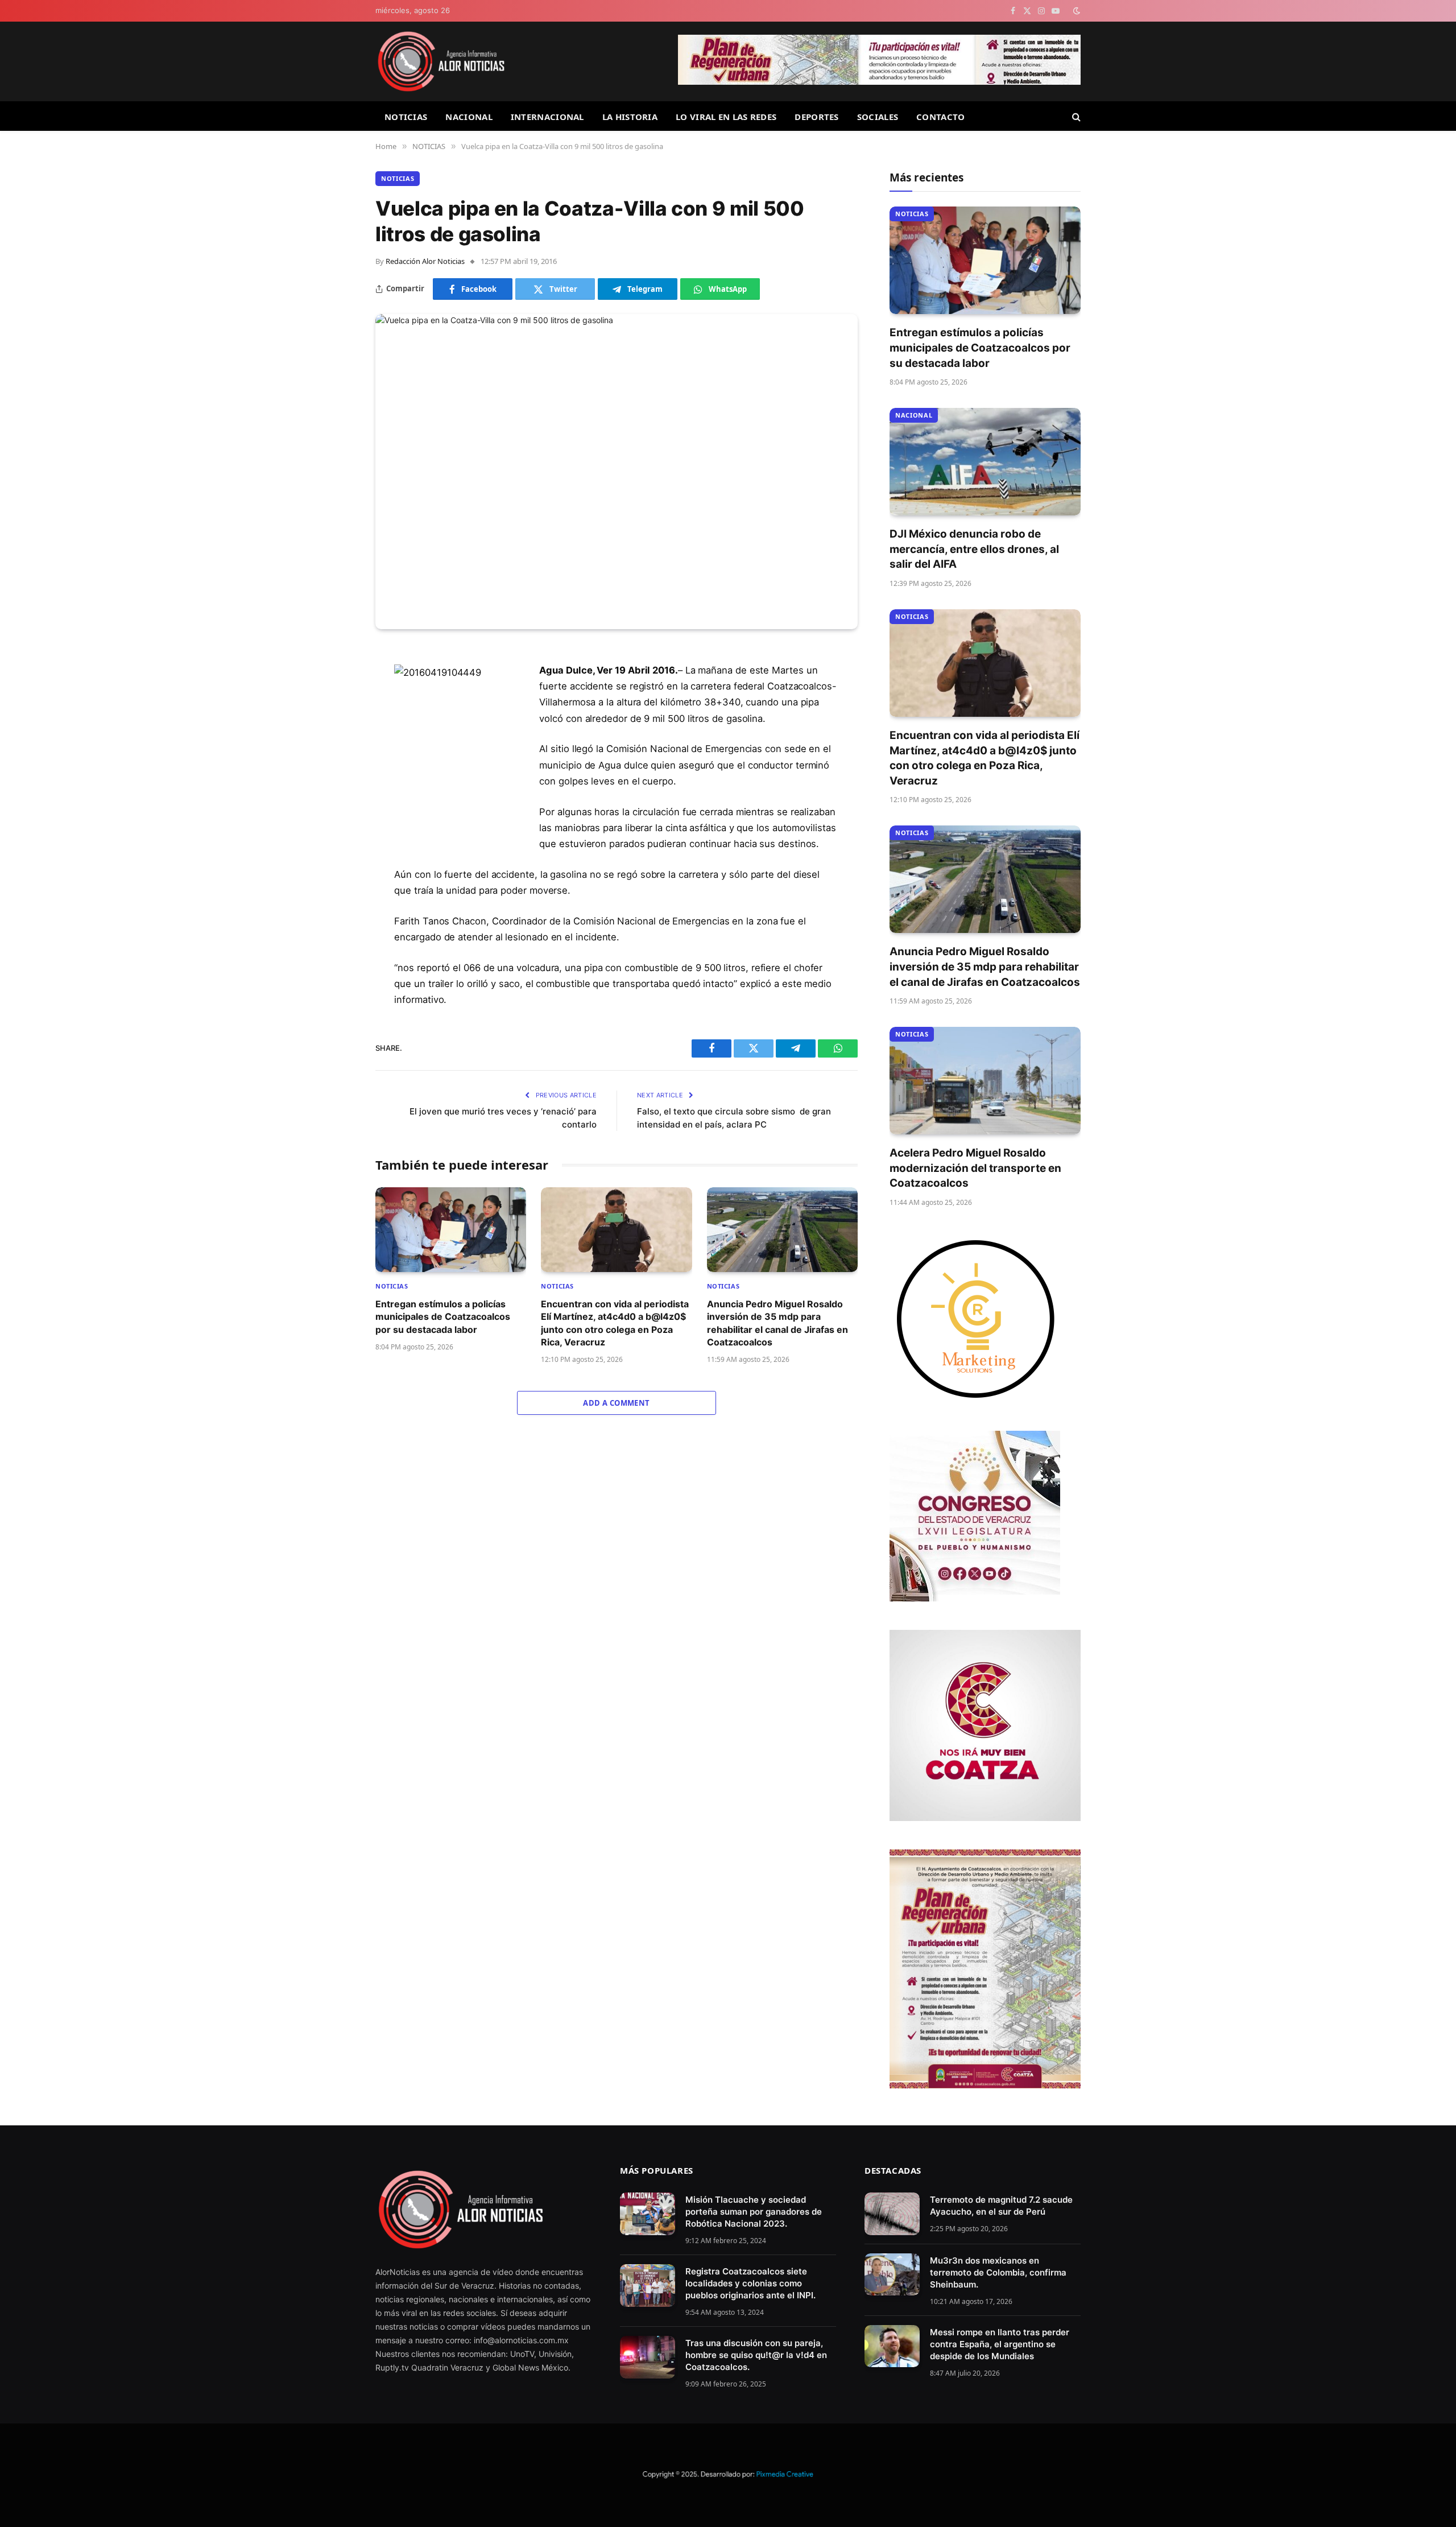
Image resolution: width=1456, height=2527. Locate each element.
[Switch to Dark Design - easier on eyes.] (1076, 11)
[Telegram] (336, 744)
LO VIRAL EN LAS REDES (726, 117)
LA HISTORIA (630, 117)
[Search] (1075, 116)
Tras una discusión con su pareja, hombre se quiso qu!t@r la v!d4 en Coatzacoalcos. (756, 2355)
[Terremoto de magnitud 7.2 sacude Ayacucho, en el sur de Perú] (892, 2214)
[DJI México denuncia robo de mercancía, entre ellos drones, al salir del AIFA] (985, 462)
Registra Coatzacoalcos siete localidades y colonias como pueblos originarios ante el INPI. (750, 2283)
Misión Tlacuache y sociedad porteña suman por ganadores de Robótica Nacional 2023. (754, 2212)
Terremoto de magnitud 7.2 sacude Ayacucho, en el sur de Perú (1001, 2206)
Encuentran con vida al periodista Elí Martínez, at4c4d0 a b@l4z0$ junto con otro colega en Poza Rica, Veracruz (615, 1323)
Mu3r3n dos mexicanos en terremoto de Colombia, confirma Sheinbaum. (998, 2272)
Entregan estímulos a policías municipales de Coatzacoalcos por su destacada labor (443, 1317)
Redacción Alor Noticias (425, 261)
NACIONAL (469, 117)
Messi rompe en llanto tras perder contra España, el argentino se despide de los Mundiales (1000, 2344)
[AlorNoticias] (441, 61)
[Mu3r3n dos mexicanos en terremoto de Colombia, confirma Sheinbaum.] (892, 2275)
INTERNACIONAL (547, 117)
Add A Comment (616, 1403)
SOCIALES (878, 117)
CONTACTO (940, 117)
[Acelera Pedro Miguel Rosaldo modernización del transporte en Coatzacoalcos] (985, 1081)
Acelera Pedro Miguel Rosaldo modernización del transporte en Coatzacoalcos (975, 1168)
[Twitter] (336, 715)
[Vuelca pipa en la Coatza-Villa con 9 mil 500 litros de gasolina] (617, 472)
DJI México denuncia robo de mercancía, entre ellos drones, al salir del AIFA (974, 549)
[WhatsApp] (336, 773)
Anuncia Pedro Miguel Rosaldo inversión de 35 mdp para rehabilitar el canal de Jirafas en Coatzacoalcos (777, 1323)
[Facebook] (336, 686)
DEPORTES (816, 117)
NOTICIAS (406, 117)
